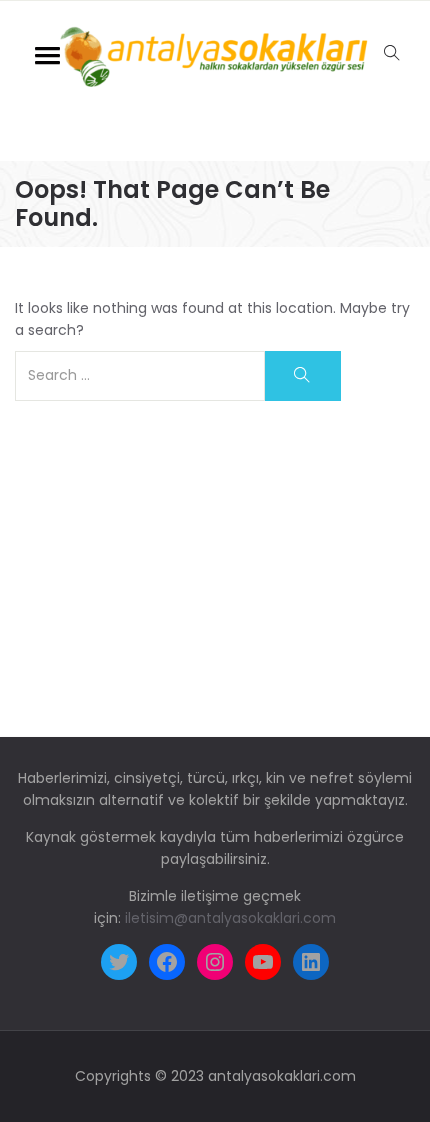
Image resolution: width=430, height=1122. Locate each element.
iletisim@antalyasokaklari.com (230, 918)
